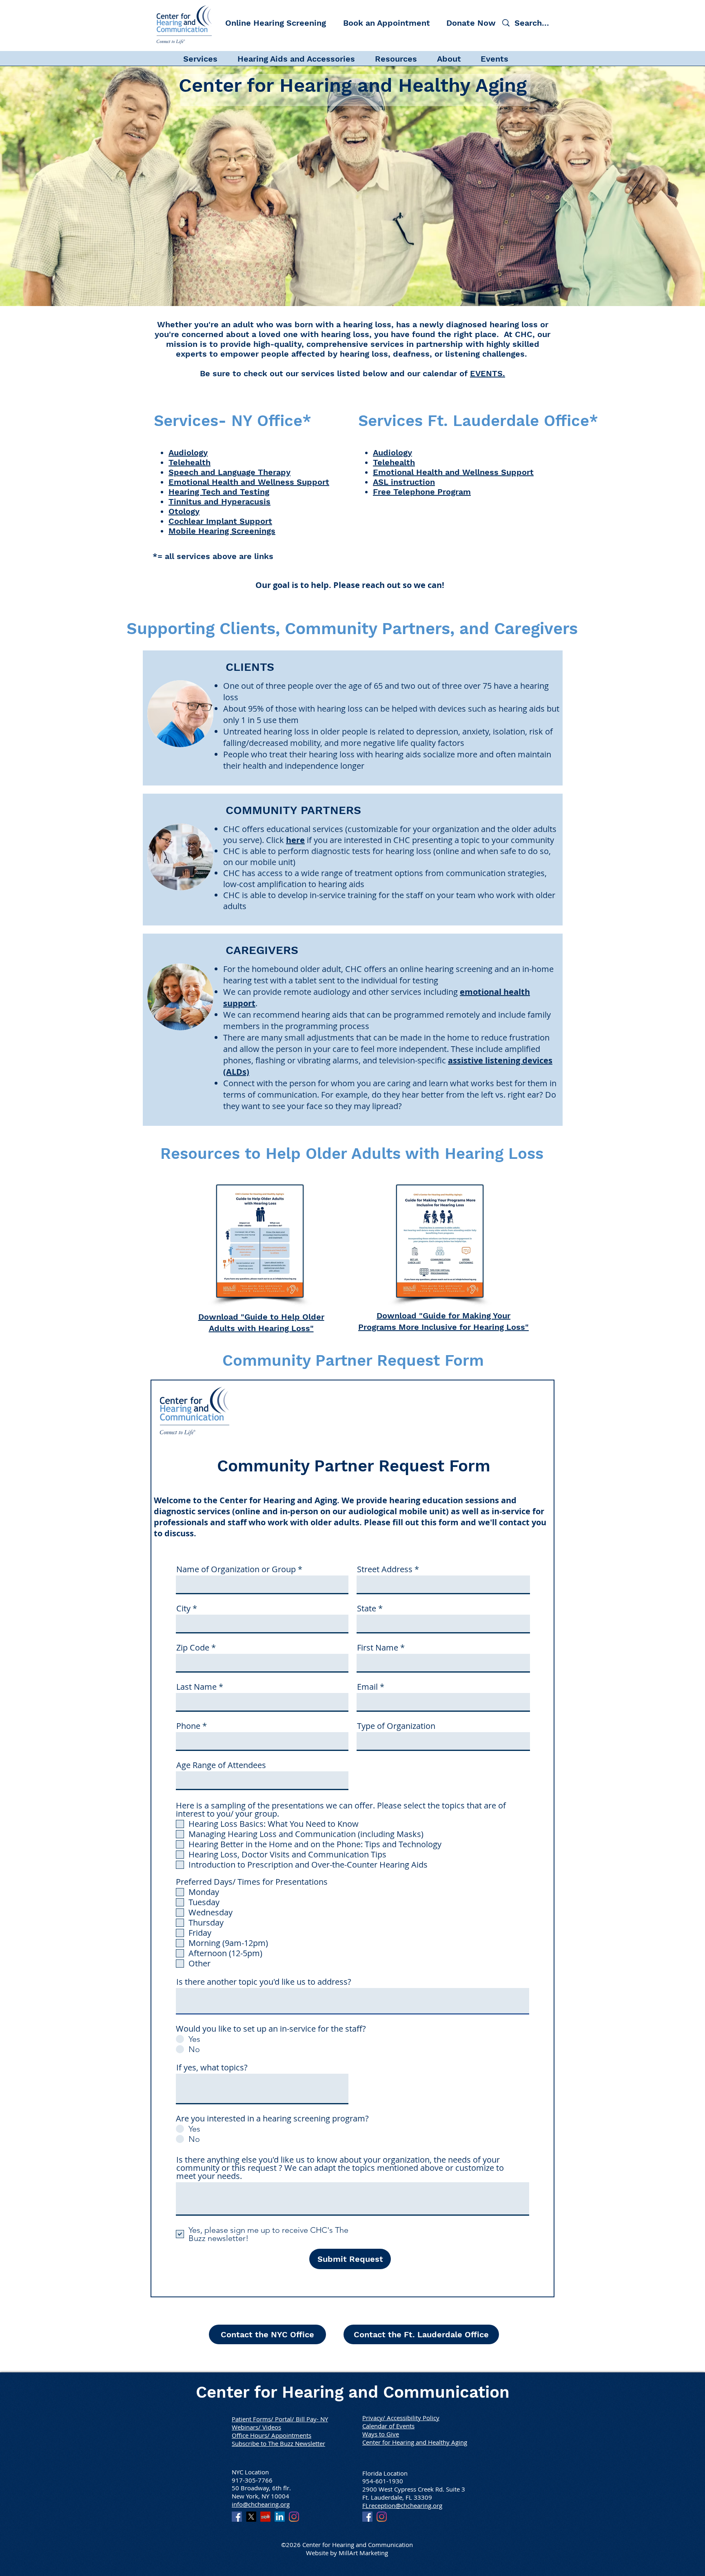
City (183, 1609)
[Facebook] (237, 2517)
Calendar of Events (388, 2426)
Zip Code (193, 1648)
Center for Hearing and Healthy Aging (415, 2442)
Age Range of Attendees (221, 1765)
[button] (206, 58)
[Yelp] (265, 2517)
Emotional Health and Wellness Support (249, 482)
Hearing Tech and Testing (219, 492)
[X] (251, 2517)
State (367, 1609)
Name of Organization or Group (236, 1569)
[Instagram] (294, 2517)
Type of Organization (396, 1726)
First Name (378, 1648)
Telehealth (190, 462)
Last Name (196, 1687)
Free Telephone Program (422, 492)
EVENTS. (488, 373)
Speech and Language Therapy (229, 472)
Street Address (385, 1569)
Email (367, 1687)
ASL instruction (404, 482)
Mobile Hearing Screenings (222, 531)
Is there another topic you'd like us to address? (264, 1982)
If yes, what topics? (212, 2068)
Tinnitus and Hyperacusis (219, 501)
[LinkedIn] (280, 2517)
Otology (184, 511)
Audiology (188, 453)
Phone (188, 1726)
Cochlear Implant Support (220, 521)
